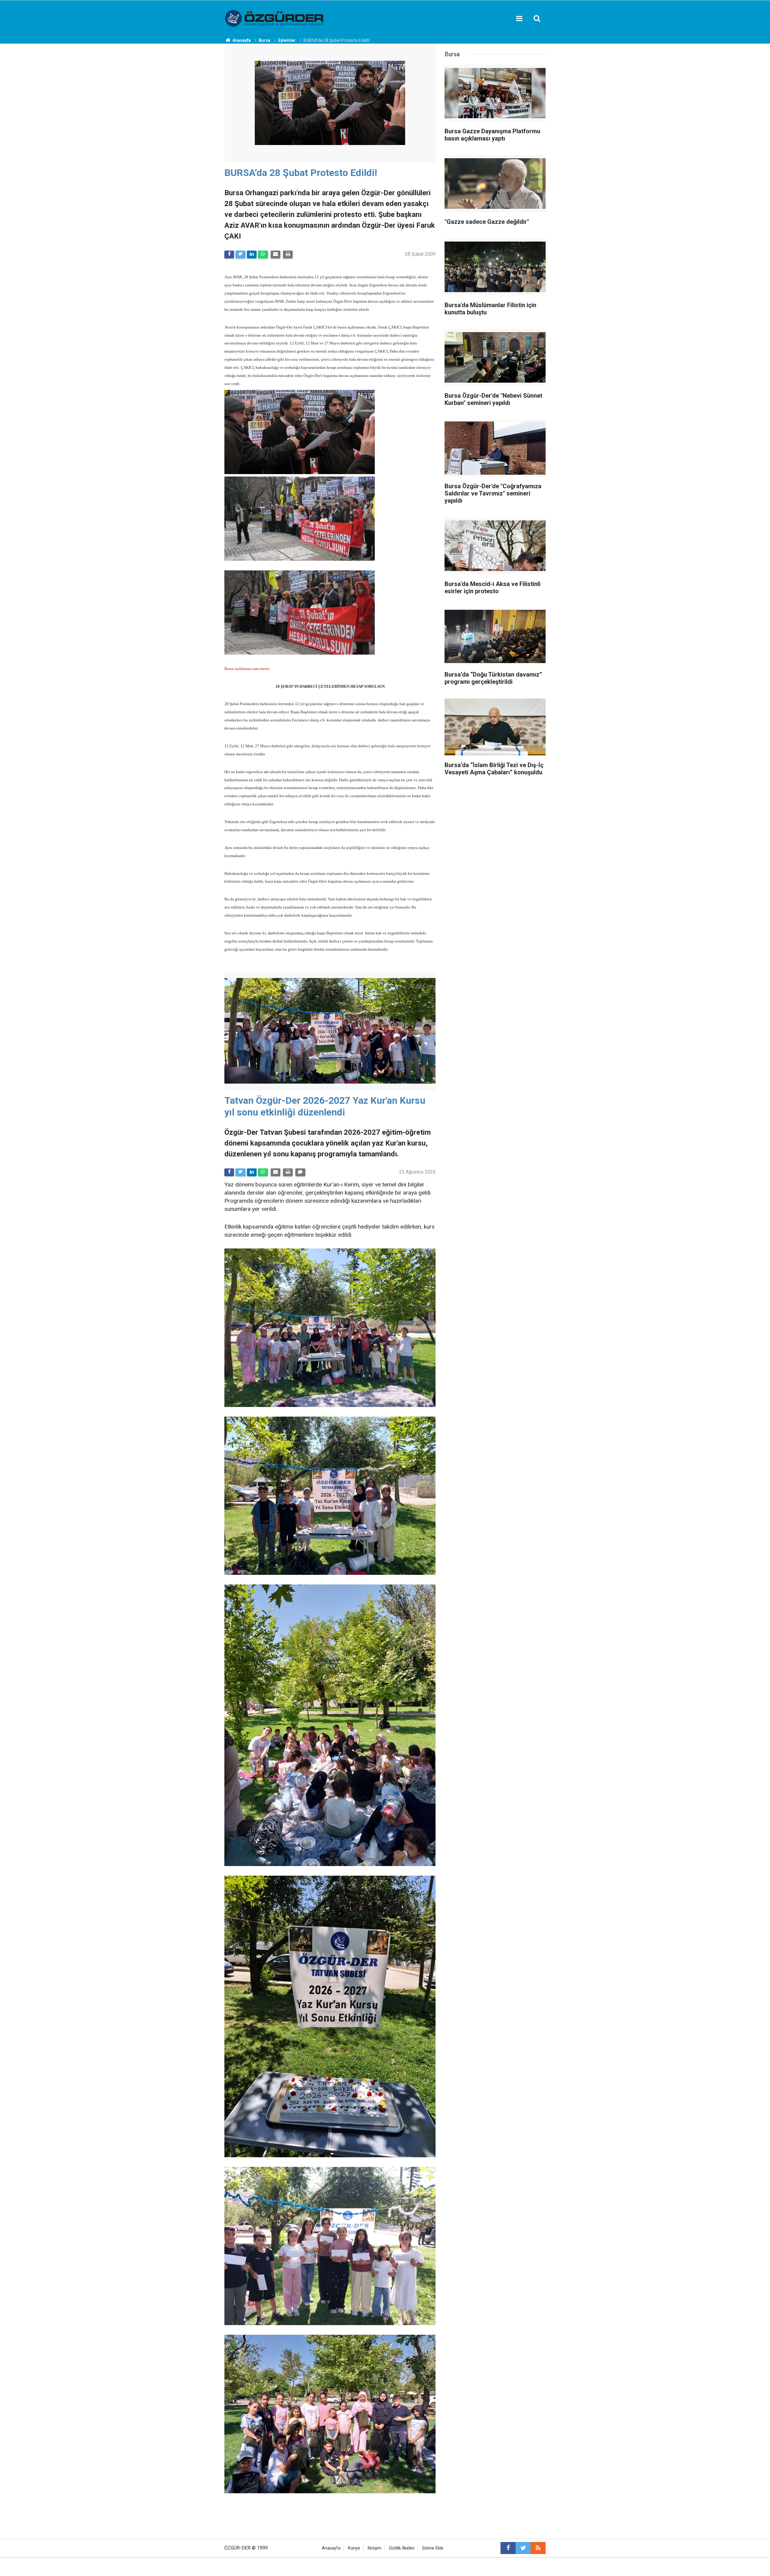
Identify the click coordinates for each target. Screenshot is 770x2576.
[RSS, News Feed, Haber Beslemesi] (538, 2548)
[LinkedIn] (252, 255)
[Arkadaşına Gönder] (276, 255)
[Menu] (519, 19)
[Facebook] (229, 255)
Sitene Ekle (433, 2548)
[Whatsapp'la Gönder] (263, 255)
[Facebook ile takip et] (508, 2548)
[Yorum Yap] (300, 1172)
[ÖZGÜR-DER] (275, 18)
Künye (354, 2548)
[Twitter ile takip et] (523, 2548)
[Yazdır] (288, 255)
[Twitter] (240, 255)
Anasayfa (331, 2548)
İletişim (374, 2548)
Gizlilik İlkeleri (402, 2548)
